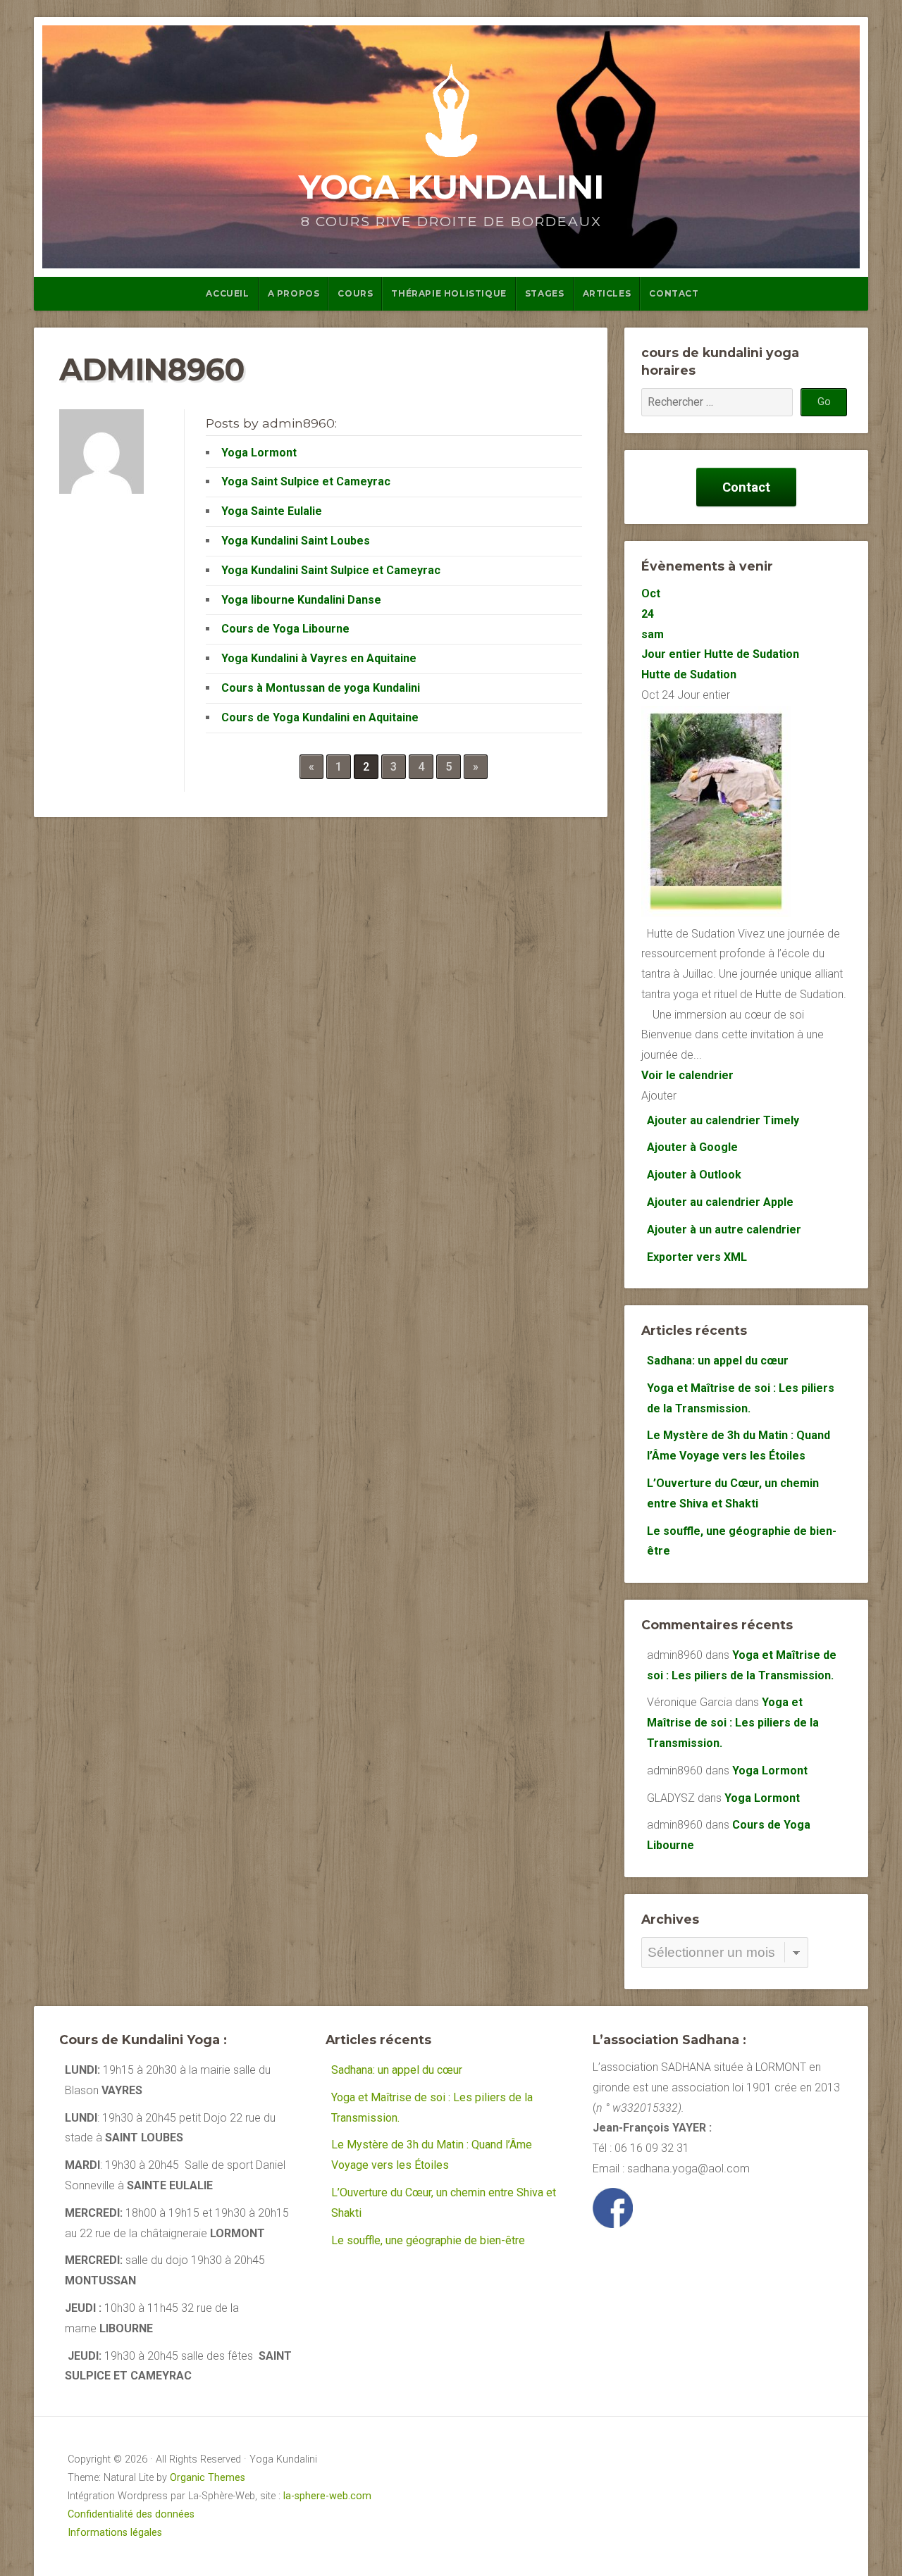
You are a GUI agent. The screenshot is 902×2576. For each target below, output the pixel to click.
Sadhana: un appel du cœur (718, 1361)
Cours (355, 293)
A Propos (294, 293)
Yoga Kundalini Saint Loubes (296, 541)
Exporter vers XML (697, 1257)
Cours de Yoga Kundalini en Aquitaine (320, 717)
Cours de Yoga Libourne (285, 629)
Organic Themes (208, 2478)
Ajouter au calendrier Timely (723, 1120)
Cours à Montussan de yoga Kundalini (321, 688)
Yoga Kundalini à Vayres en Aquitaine (319, 658)
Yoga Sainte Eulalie (272, 511)
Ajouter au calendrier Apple (720, 1202)
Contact (674, 293)
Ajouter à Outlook (694, 1175)
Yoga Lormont (259, 453)
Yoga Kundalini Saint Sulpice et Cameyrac (331, 570)
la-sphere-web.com (327, 2496)
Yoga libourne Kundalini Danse (301, 600)
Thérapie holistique (449, 293)
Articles (607, 293)
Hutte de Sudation (689, 674)
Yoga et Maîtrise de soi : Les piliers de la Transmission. (733, 1723)
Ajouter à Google (692, 1147)
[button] (659, 1096)
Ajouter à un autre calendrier (724, 1230)
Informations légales (115, 2533)
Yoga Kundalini (451, 187)
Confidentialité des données (131, 2514)
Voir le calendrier (687, 1075)
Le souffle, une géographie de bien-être (428, 2240)
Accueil (227, 293)
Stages (545, 293)
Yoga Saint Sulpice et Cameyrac (306, 481)
